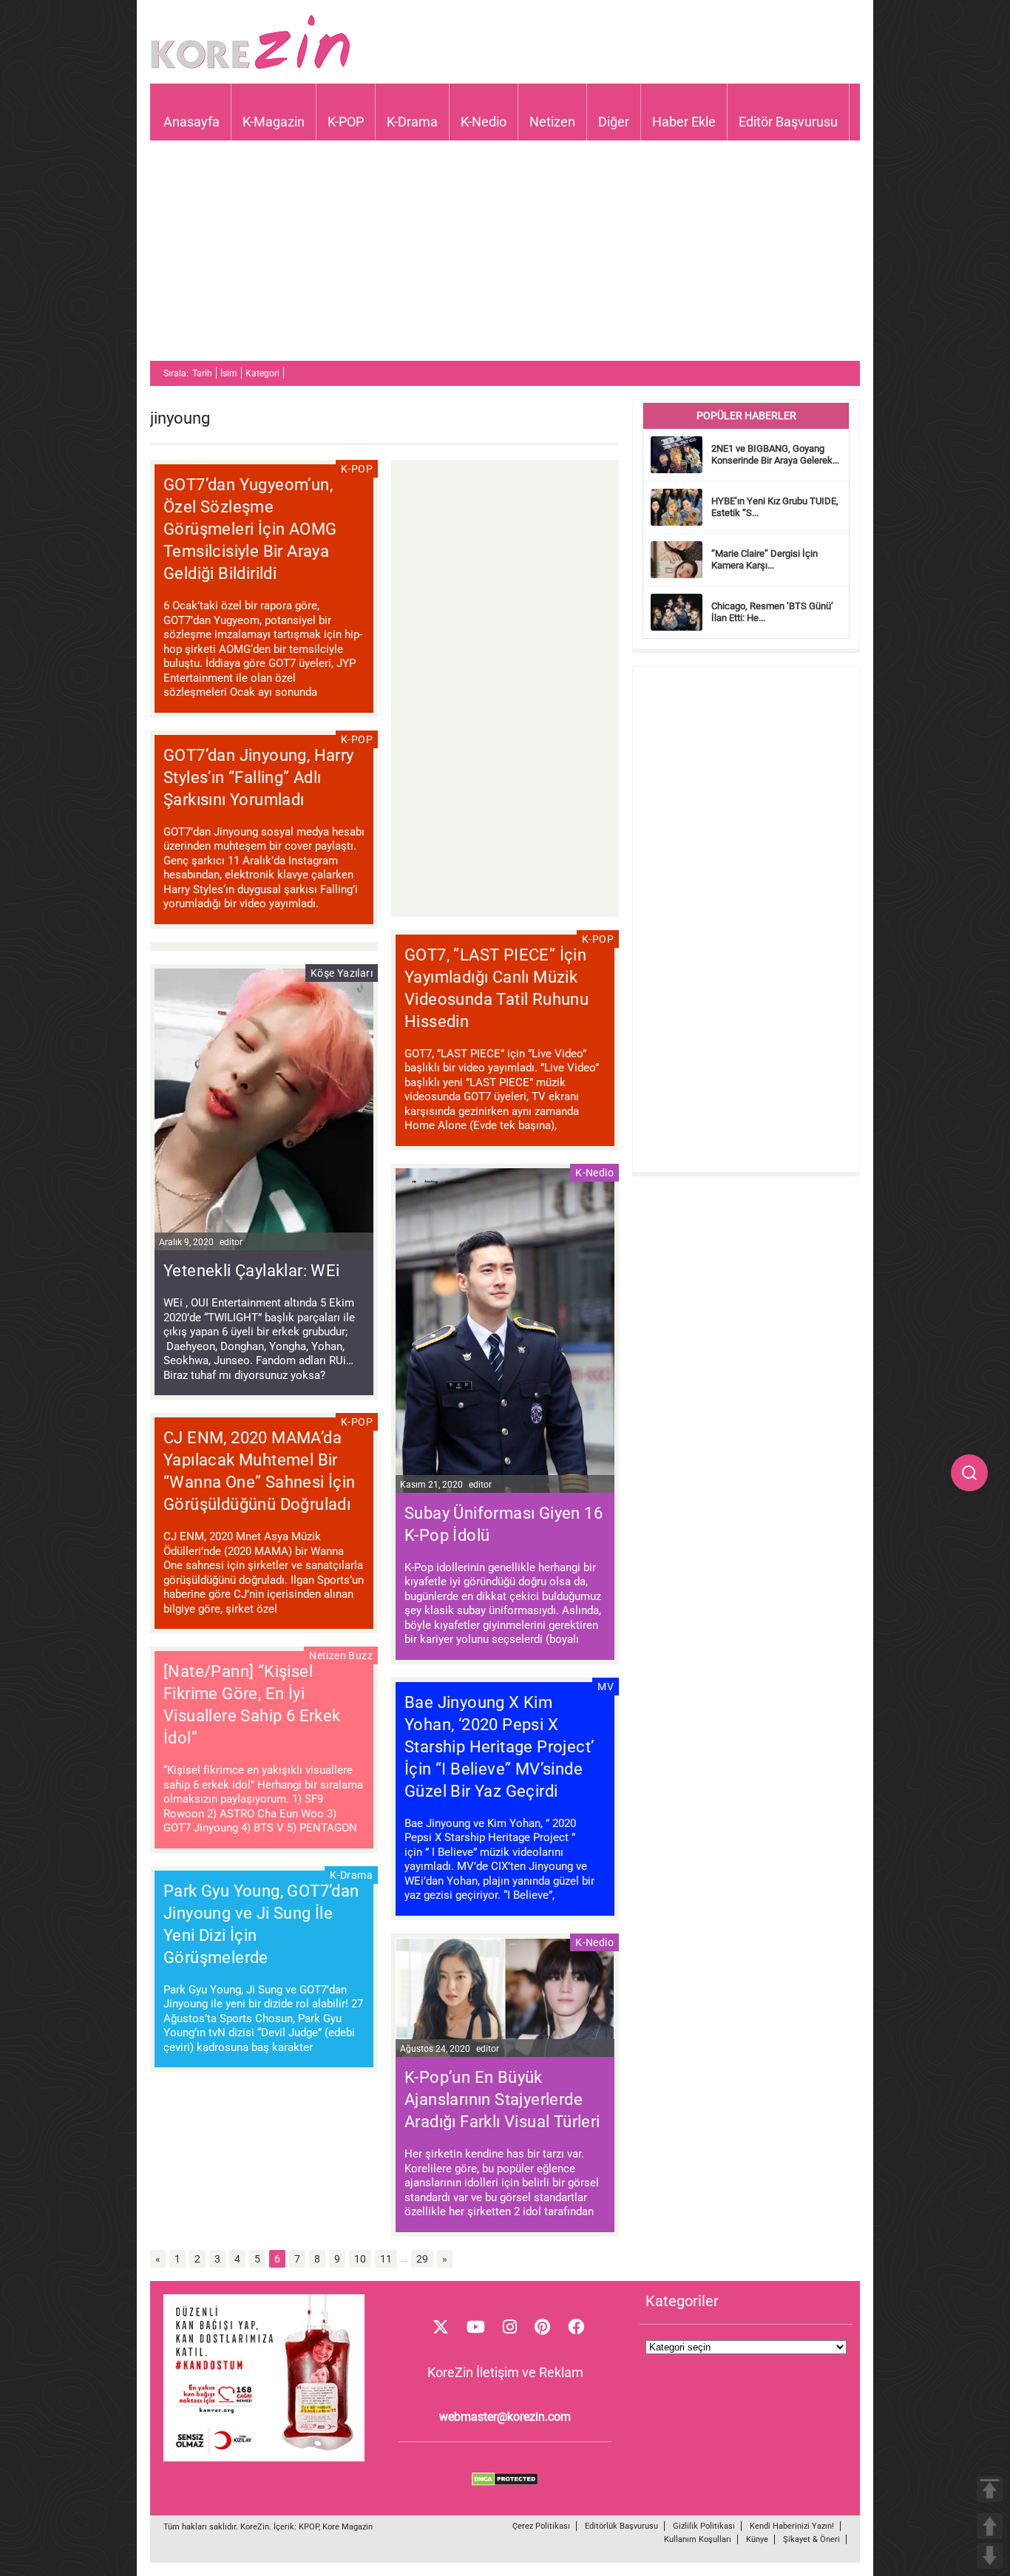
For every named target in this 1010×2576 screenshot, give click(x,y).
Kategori (262, 373)
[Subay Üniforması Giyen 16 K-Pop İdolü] (505, 1332)
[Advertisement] (505, 257)
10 (360, 2259)
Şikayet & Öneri (811, 2539)
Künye (757, 2539)
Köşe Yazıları (342, 973)
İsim (229, 373)
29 (422, 2259)
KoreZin (255, 2527)
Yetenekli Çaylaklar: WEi (252, 1271)
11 (386, 2259)
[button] (969, 1473)
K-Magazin (274, 122)
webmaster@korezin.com (505, 2417)
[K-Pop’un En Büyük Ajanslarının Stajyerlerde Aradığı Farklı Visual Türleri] (505, 2000)
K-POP (346, 122)
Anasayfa (192, 122)
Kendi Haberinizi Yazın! (792, 2526)
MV (606, 1687)
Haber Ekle (684, 122)
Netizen (552, 122)
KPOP (309, 2527)
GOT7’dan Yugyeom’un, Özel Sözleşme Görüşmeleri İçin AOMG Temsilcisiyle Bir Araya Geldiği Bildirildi (250, 529)
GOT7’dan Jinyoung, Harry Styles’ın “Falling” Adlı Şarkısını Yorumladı (259, 777)
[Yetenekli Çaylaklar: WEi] (264, 1112)
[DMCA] (505, 2482)
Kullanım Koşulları (698, 2539)
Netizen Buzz (341, 1655)
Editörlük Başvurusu (621, 2526)
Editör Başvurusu (788, 122)
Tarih (202, 373)
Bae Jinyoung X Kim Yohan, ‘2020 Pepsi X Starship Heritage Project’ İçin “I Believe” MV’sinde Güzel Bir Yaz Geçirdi (499, 1747)
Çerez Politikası (541, 2526)
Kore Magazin (348, 2527)
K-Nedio (484, 122)
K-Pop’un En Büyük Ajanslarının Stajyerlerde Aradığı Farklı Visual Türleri (502, 2099)
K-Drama (412, 122)
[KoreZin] (251, 68)
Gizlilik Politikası (704, 2526)
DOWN (990, 2556)
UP (990, 2526)
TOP (990, 2489)
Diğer (614, 122)
